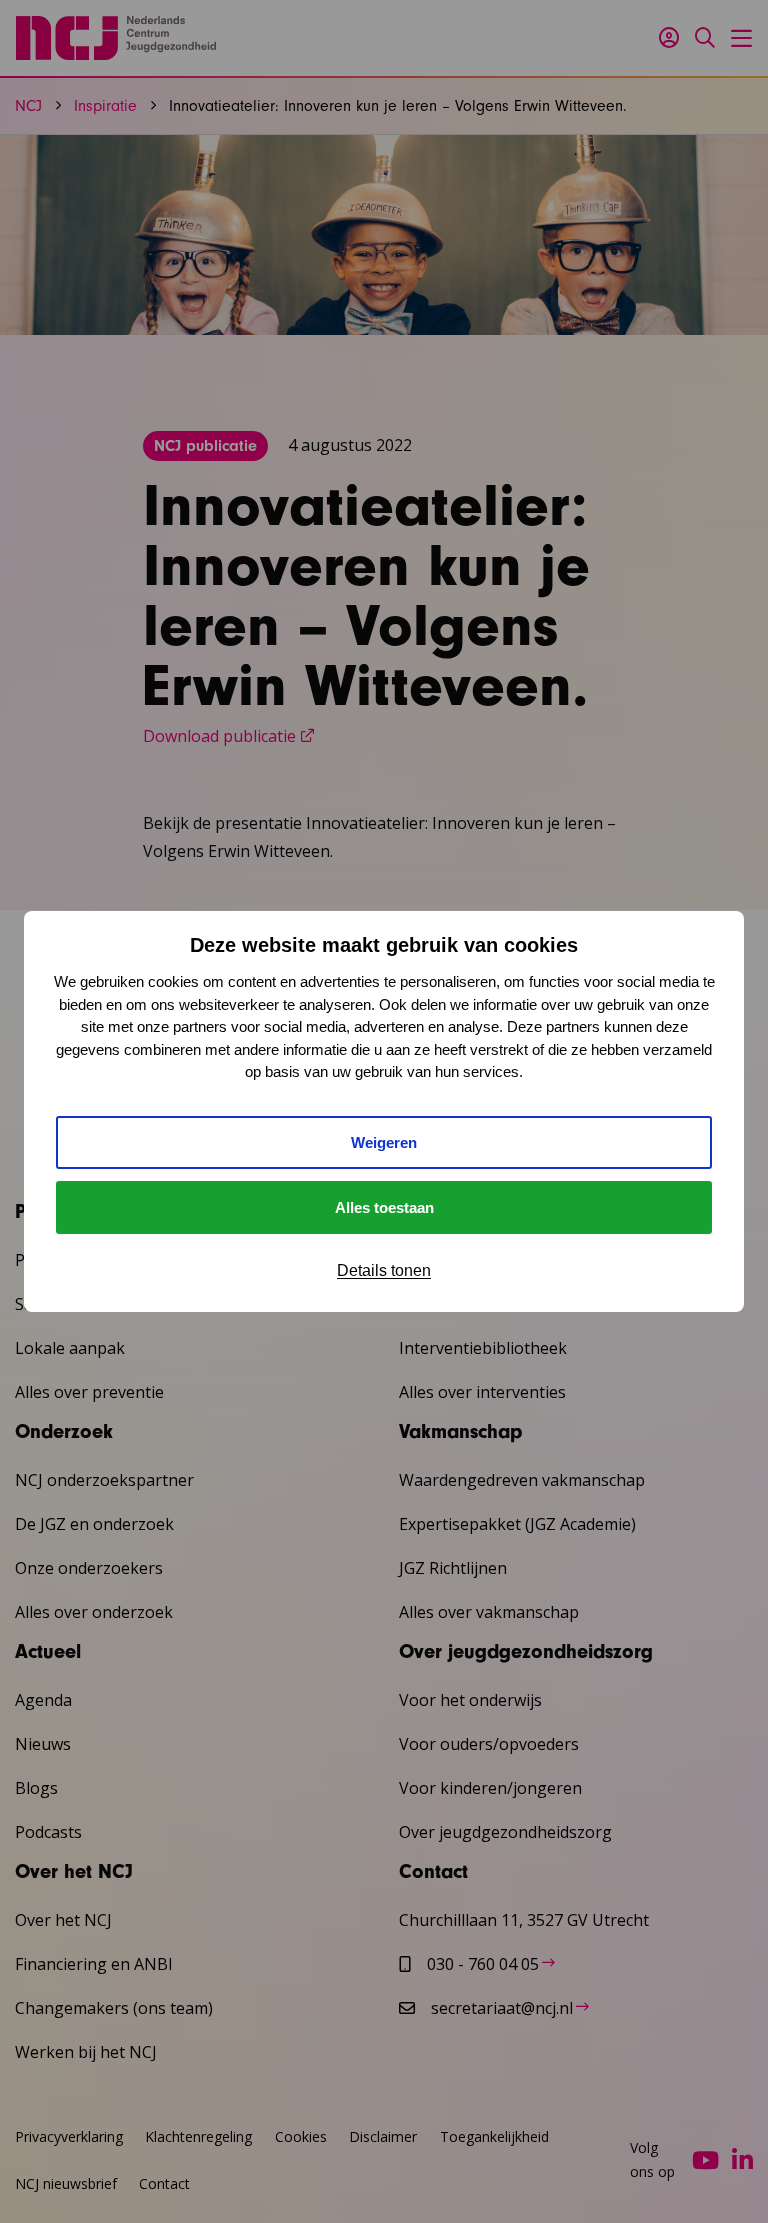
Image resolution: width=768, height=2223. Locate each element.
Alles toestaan (384, 1207)
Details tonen (384, 1270)
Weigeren (384, 1142)
